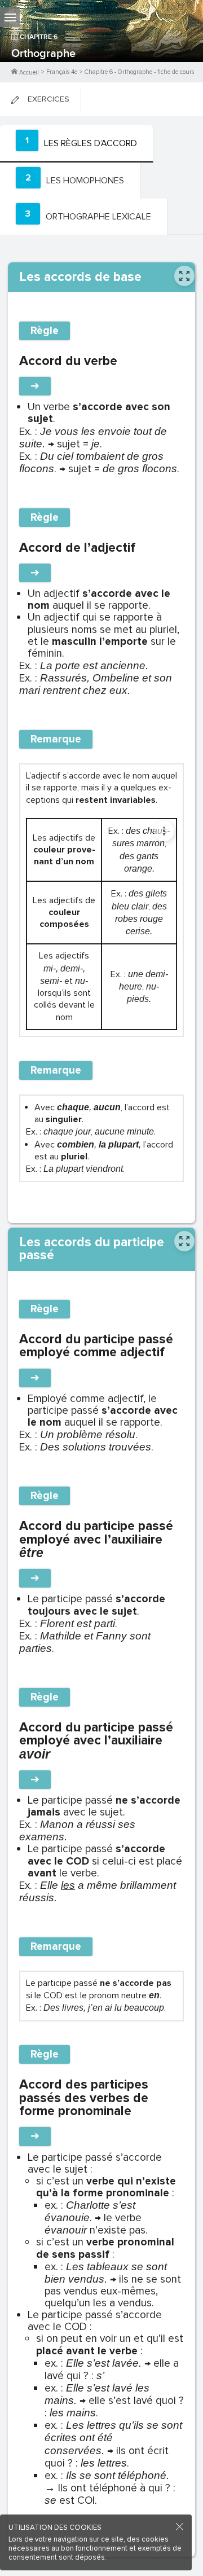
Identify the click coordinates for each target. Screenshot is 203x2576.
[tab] (77, 144)
